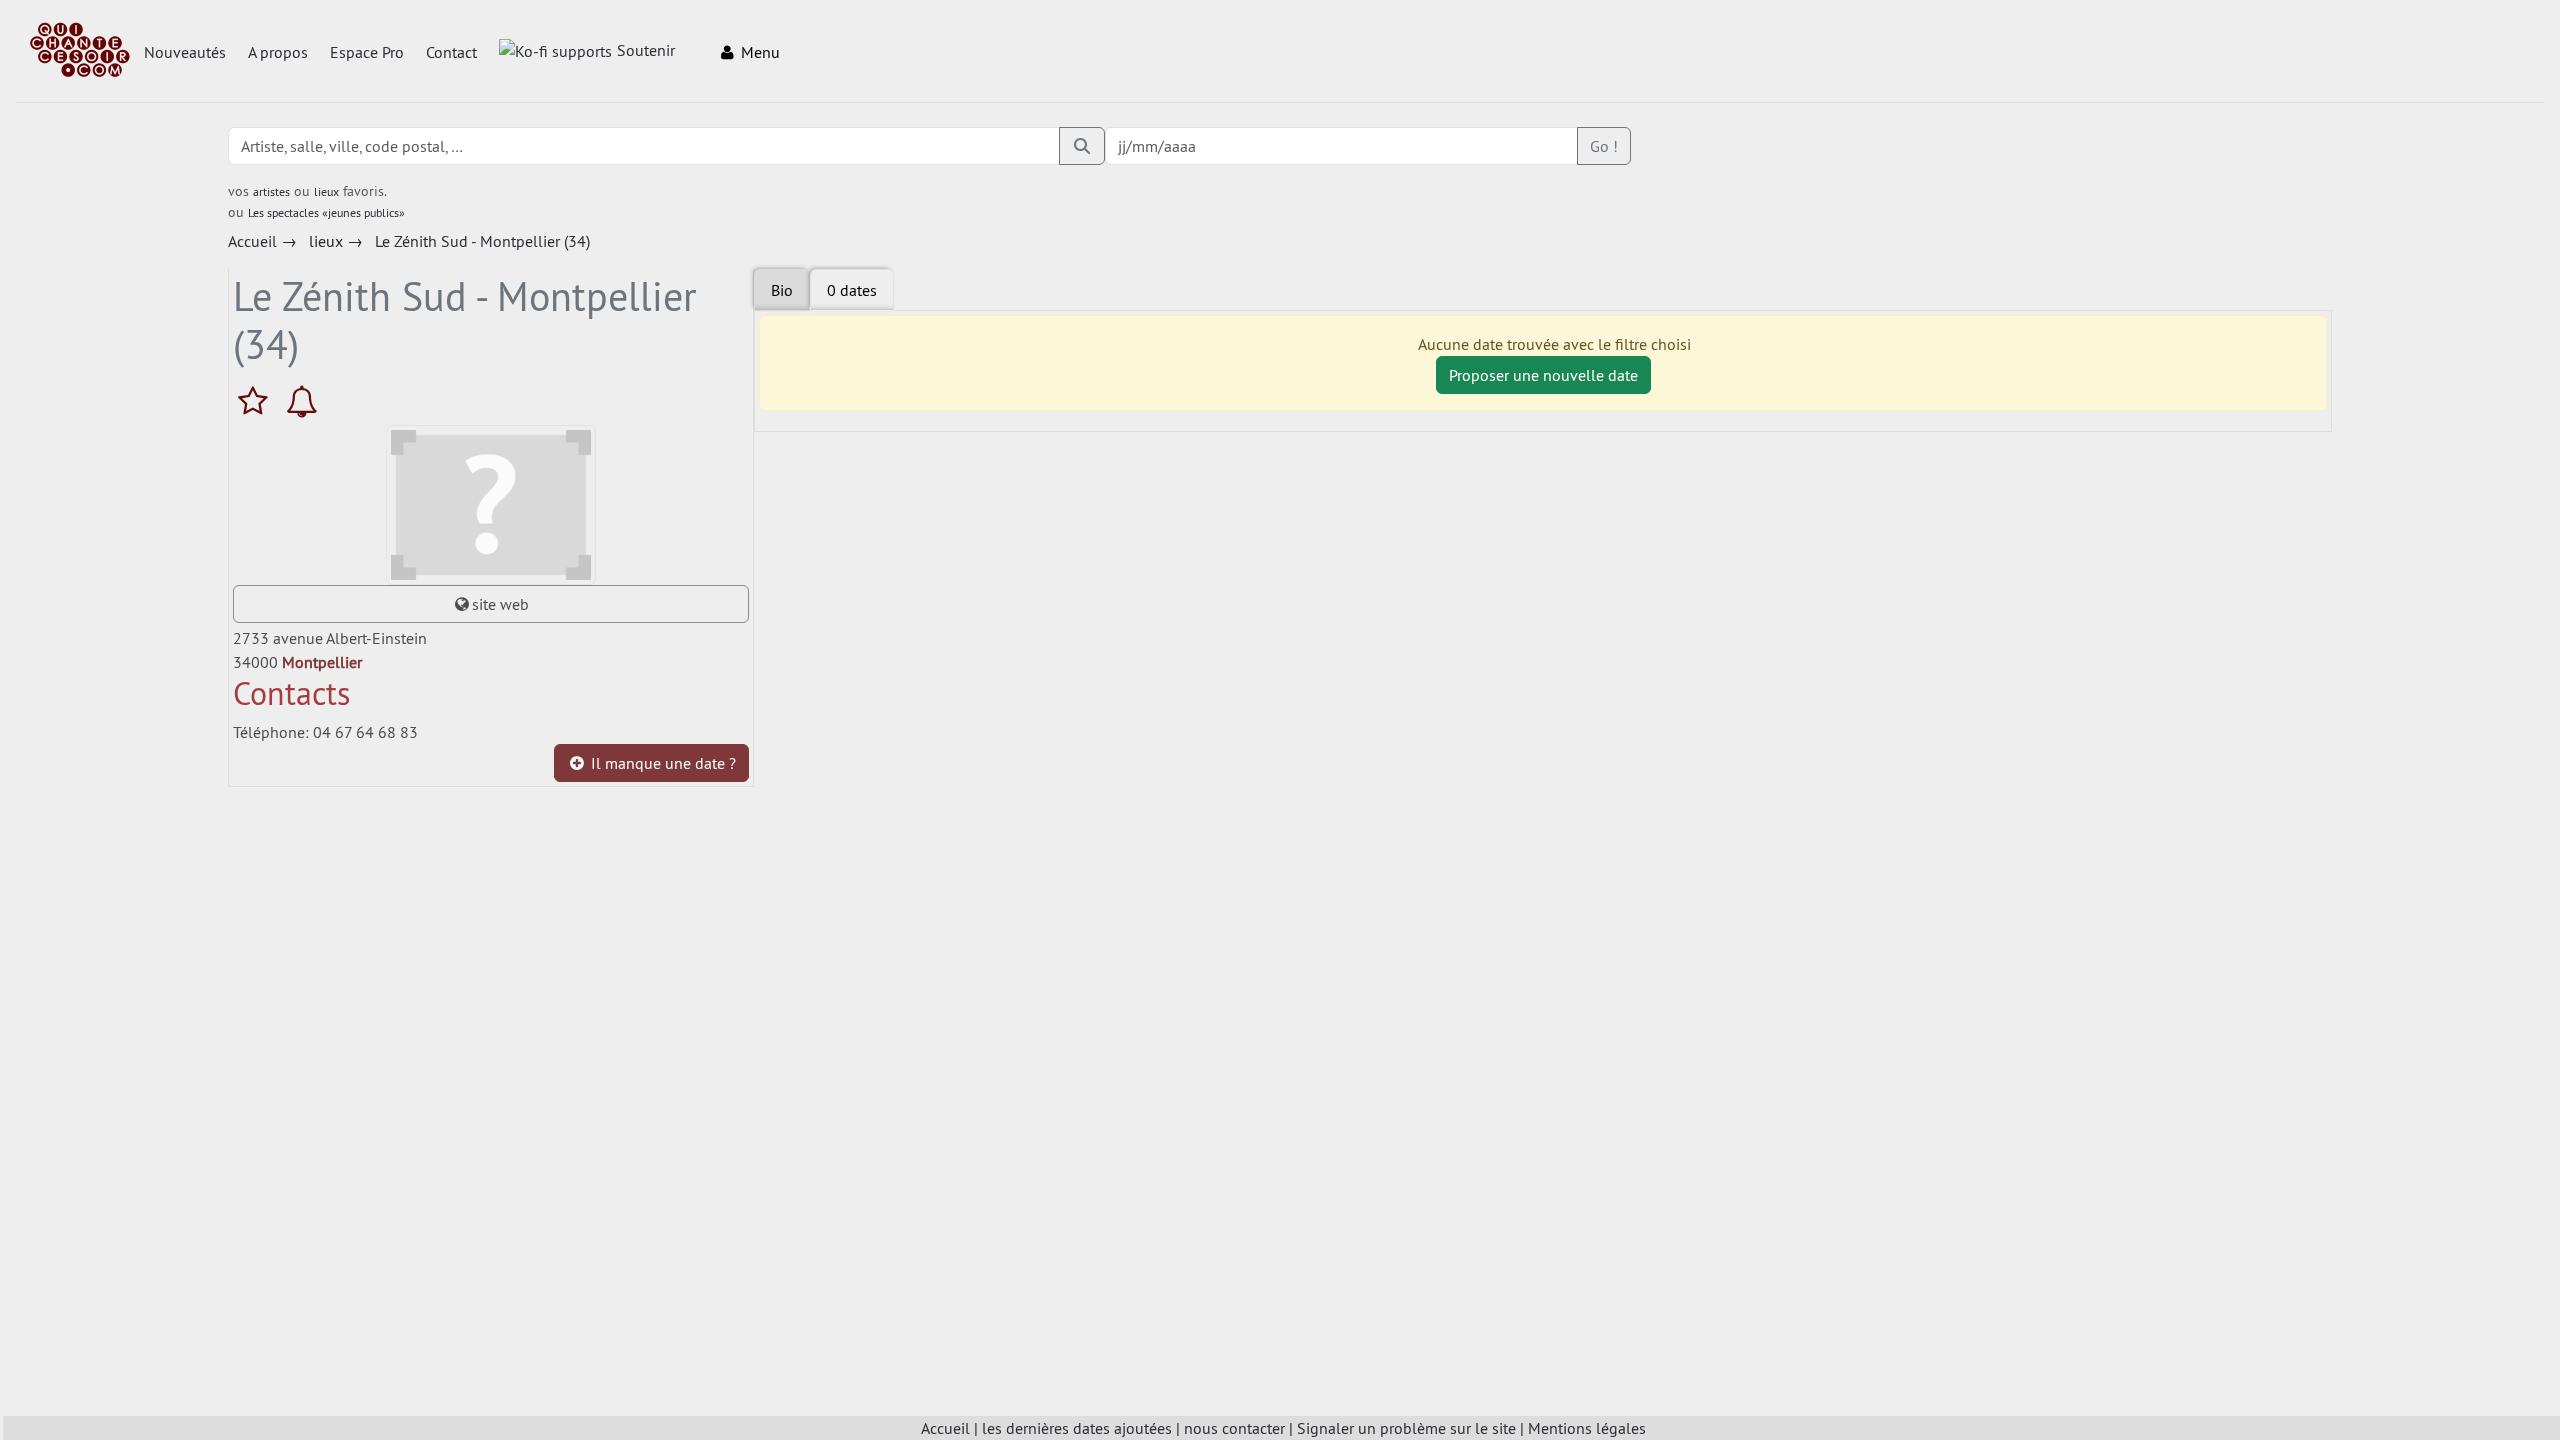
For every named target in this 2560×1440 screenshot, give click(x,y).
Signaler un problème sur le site (1406, 1428)
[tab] (852, 290)
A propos (278, 52)
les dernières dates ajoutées (1077, 1428)
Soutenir (646, 50)
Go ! (1604, 146)
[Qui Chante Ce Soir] (80, 52)
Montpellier (322, 662)
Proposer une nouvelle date (1543, 375)
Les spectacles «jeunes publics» (326, 212)
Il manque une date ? (661, 763)
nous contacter (1234, 1428)
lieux (326, 191)
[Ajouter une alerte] (302, 401)
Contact (451, 52)
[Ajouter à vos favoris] (257, 401)
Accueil (945, 1428)
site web (500, 604)
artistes (271, 191)
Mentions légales (1587, 1428)
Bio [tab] (782, 290)
